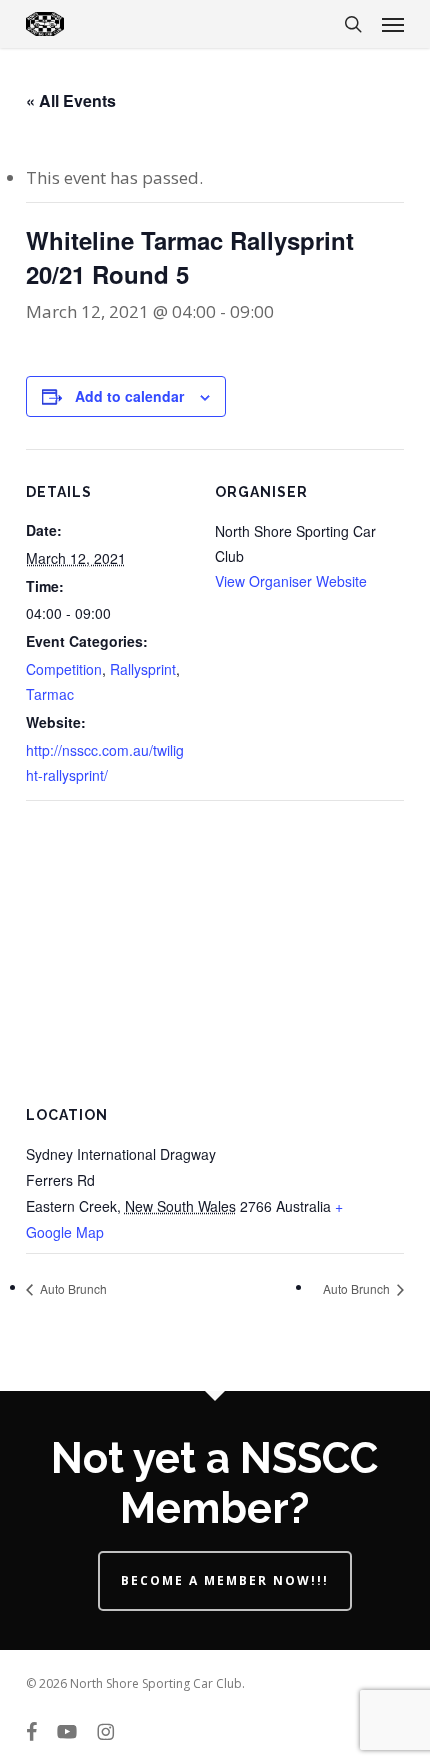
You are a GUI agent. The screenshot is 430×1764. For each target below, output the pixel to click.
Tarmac (50, 694)
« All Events (71, 100)
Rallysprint (143, 669)
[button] (393, 24)
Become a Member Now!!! (225, 1580)
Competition (64, 669)
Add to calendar (129, 396)
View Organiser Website (291, 581)
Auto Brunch (72, 1288)
